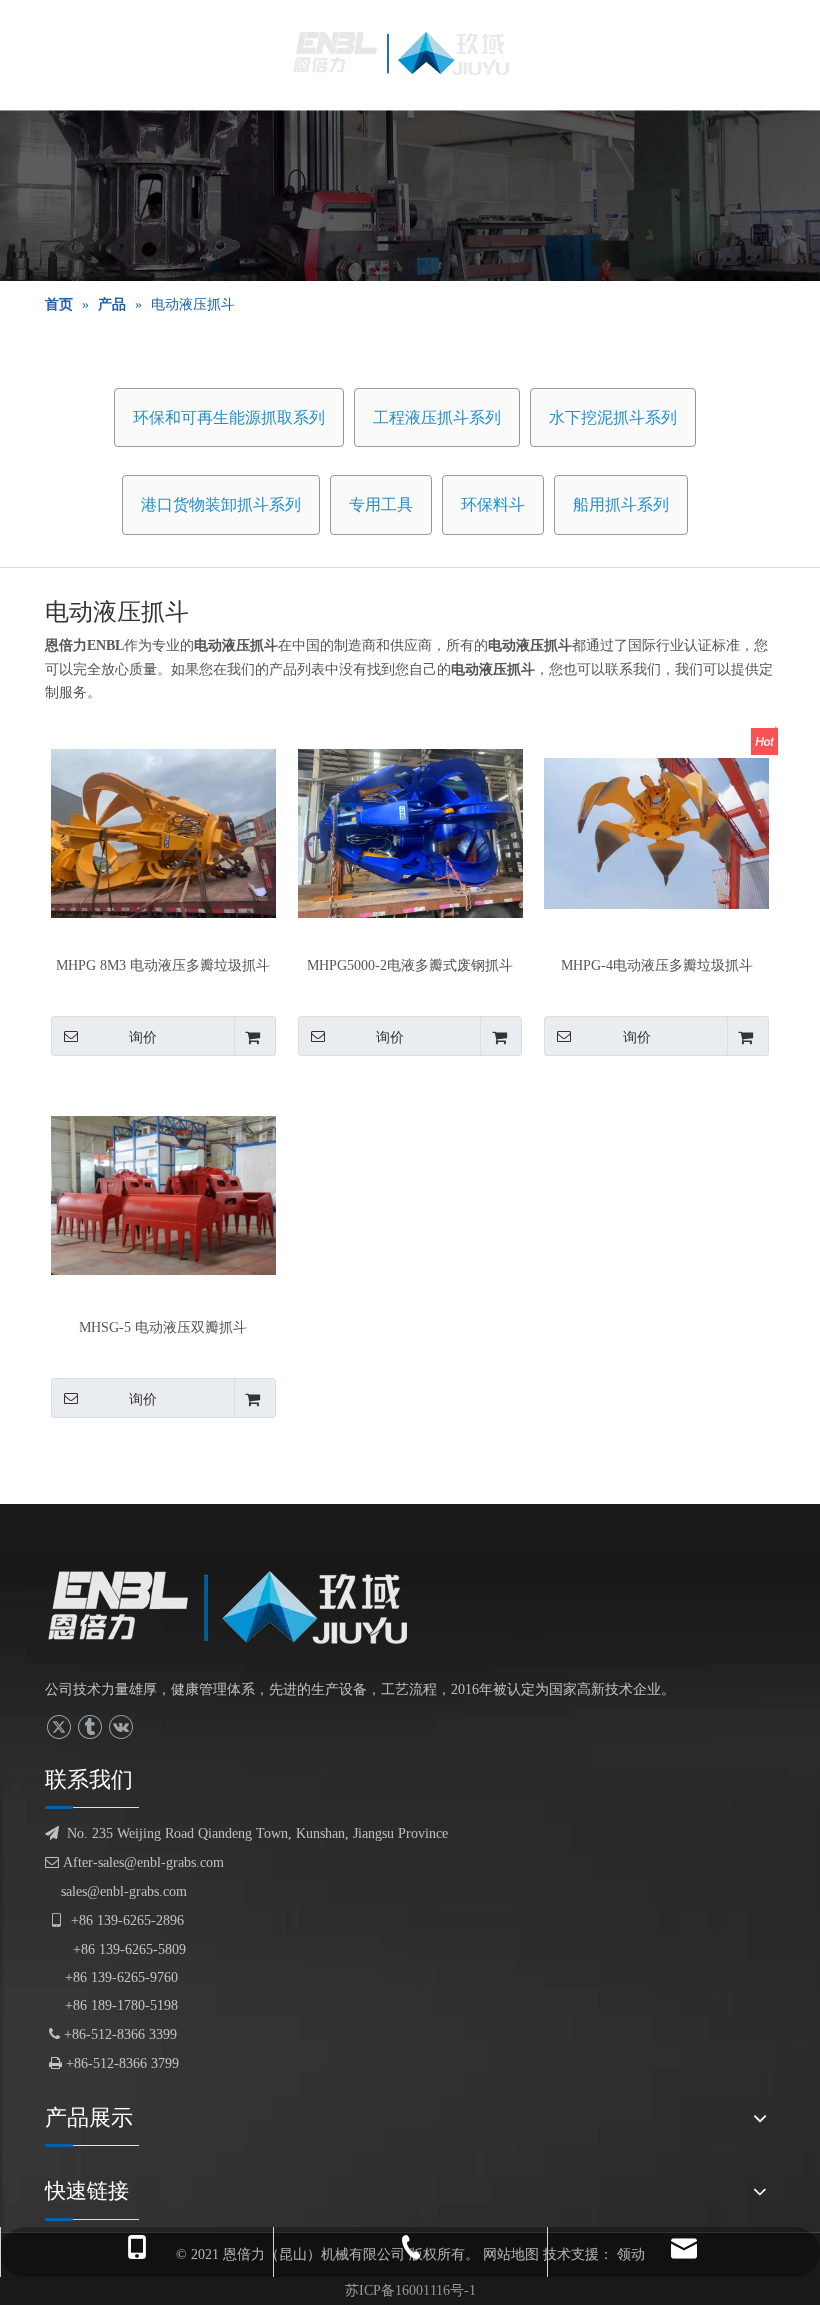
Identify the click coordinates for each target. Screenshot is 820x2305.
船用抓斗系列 (621, 504)
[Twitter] (58, 1727)
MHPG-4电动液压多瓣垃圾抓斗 (657, 965)
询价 (143, 1037)
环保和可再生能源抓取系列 (229, 417)
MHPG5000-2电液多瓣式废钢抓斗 (410, 965)
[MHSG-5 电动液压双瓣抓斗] (163, 1194)
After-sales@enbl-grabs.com (134, 1862)
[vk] (120, 1727)
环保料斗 (493, 504)
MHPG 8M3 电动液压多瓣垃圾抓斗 (163, 965)
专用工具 (381, 504)
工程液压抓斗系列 (437, 417)
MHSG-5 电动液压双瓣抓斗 (163, 1327)
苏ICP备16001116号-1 (410, 2290)
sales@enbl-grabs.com (124, 1891)
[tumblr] (89, 1727)
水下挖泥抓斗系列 (613, 417)
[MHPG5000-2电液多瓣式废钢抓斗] (410, 832)
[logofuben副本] (243, 1607)
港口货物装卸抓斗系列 (221, 504)
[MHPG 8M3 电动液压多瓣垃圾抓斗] (163, 832)
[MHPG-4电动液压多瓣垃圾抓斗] (656, 832)
